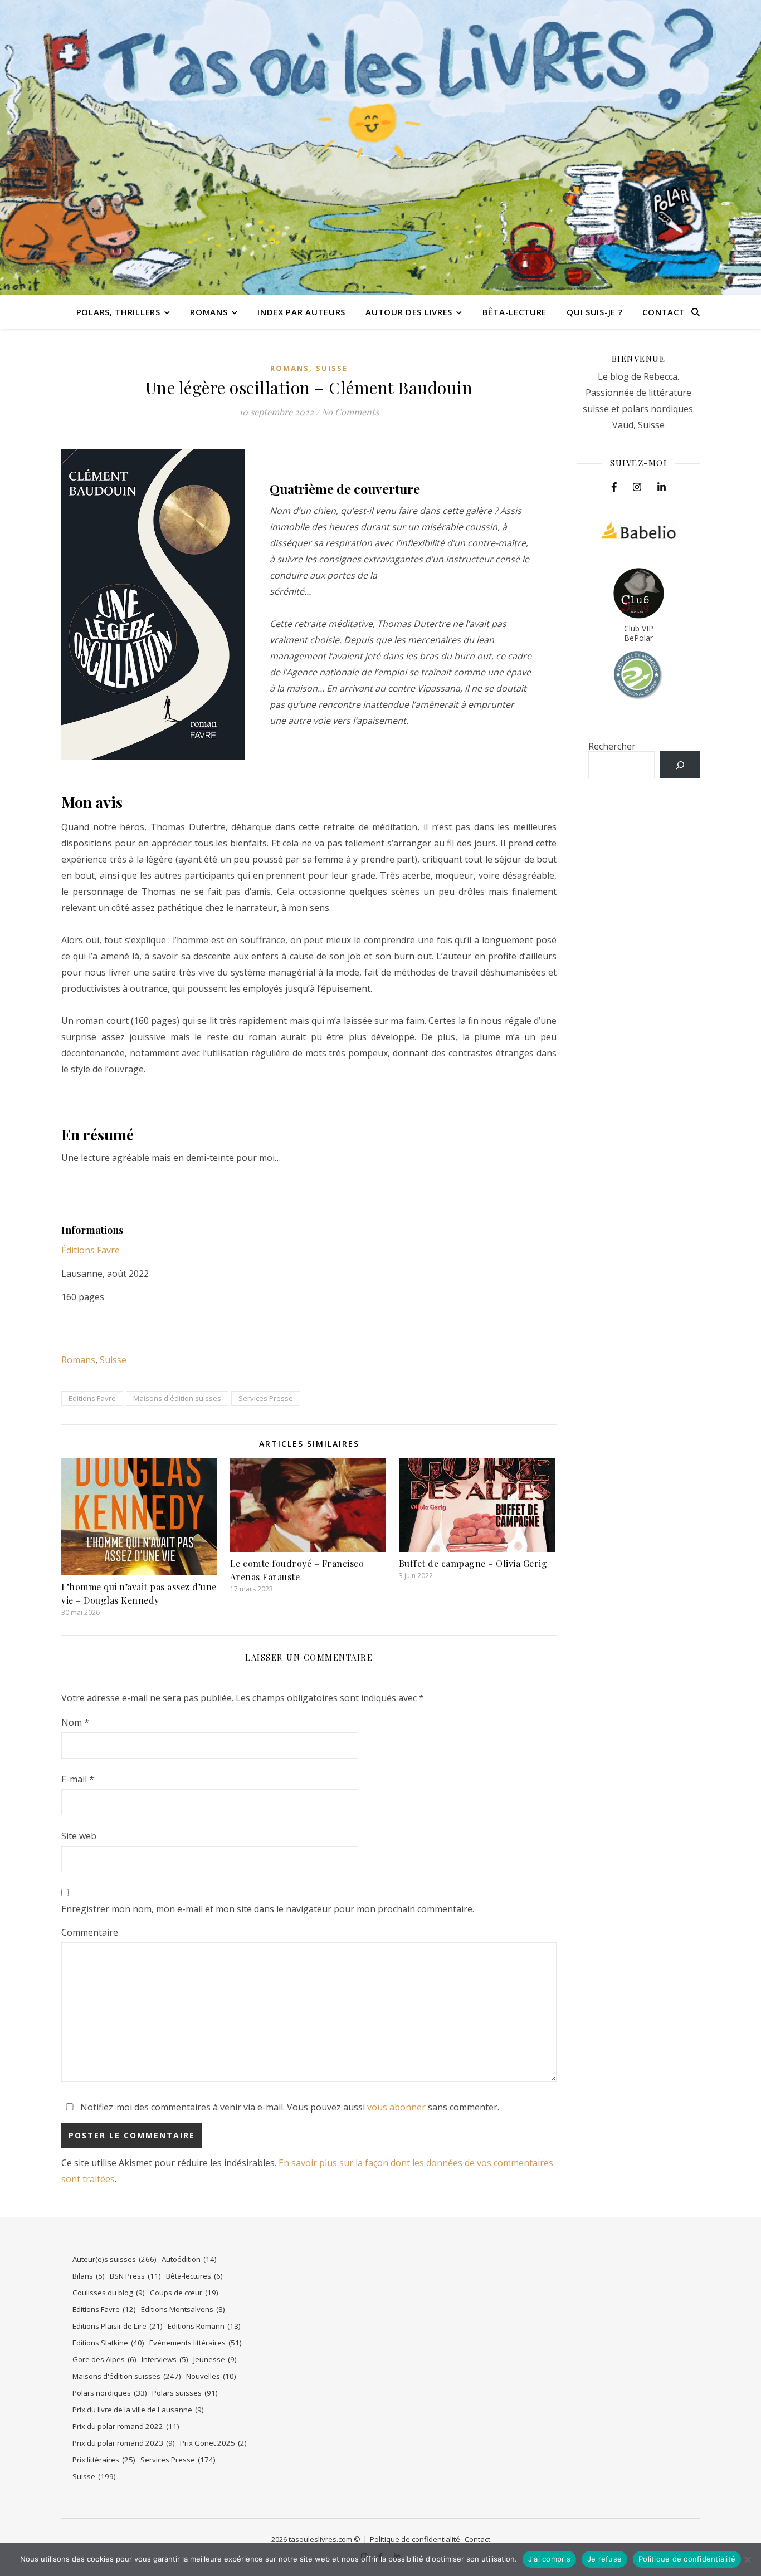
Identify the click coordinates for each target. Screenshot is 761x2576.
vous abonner (396, 2107)
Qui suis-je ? (594, 312)
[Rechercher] (680, 765)
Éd (66, 1250)
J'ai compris (549, 2559)
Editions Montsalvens (183, 2309)
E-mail (78, 1779)
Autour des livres (409, 312)
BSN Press (135, 2276)
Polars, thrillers (118, 312)
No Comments (350, 412)
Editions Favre (92, 1398)
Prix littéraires (104, 2460)
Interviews (165, 2359)
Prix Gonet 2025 (213, 2443)
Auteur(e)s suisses (114, 2259)
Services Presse (266, 1398)
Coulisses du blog (109, 2293)
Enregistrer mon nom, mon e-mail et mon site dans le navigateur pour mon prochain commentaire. (268, 1909)
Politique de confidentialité (415, 2539)
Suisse (332, 368)
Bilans (89, 2276)
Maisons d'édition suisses (177, 1398)
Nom (75, 1722)
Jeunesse (215, 2359)
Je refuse (604, 2559)
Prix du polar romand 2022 (126, 2426)
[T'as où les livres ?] (380, 148)
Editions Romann (204, 2326)
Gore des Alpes (104, 2359)
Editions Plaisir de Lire (118, 2326)
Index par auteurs (301, 312)
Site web (79, 1836)
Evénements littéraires (196, 2343)
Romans (209, 312)
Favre (107, 1250)
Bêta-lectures (194, 2276)
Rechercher (612, 746)
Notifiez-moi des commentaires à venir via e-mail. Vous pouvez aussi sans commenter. (289, 2107)
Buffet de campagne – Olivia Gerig (473, 1563)
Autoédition (189, 2259)
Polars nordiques (110, 2393)
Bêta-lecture (514, 312)
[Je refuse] (747, 2559)
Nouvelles (211, 2376)
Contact (664, 312)
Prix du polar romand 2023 (124, 2443)
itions (83, 1250)
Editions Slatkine (108, 2343)
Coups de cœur (184, 2293)
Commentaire (90, 1932)
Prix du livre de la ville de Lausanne (138, 2410)
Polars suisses (185, 2393)
